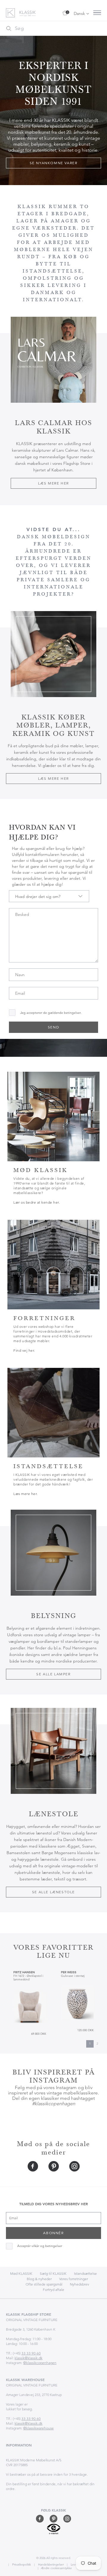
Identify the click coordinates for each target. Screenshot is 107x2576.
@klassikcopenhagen (40, 2363)
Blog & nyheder (39, 2279)
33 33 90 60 (31, 2353)
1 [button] (90, 2044)
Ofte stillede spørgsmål (44, 2284)
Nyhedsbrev (80, 2284)
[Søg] (9, 28)
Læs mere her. (26, 1494)
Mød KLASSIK (21, 2273)
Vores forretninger (74, 2279)
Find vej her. (24, 1350)
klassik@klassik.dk (29, 2358)
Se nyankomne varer (54, 163)
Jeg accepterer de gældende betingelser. (51, 1013)
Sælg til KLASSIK (53, 2273)
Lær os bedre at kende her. (37, 1202)
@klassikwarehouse (38, 2428)
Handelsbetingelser (50, 2565)
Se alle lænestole (53, 1892)
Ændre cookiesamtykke (56, 2568)
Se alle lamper (53, 1674)
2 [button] (97, 2044)
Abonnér (53, 2233)
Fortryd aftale (53, 2290)
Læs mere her (53, 483)
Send (53, 1027)
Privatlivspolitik (21, 2565)
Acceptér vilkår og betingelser (40, 2246)
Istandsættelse (85, 2273)
